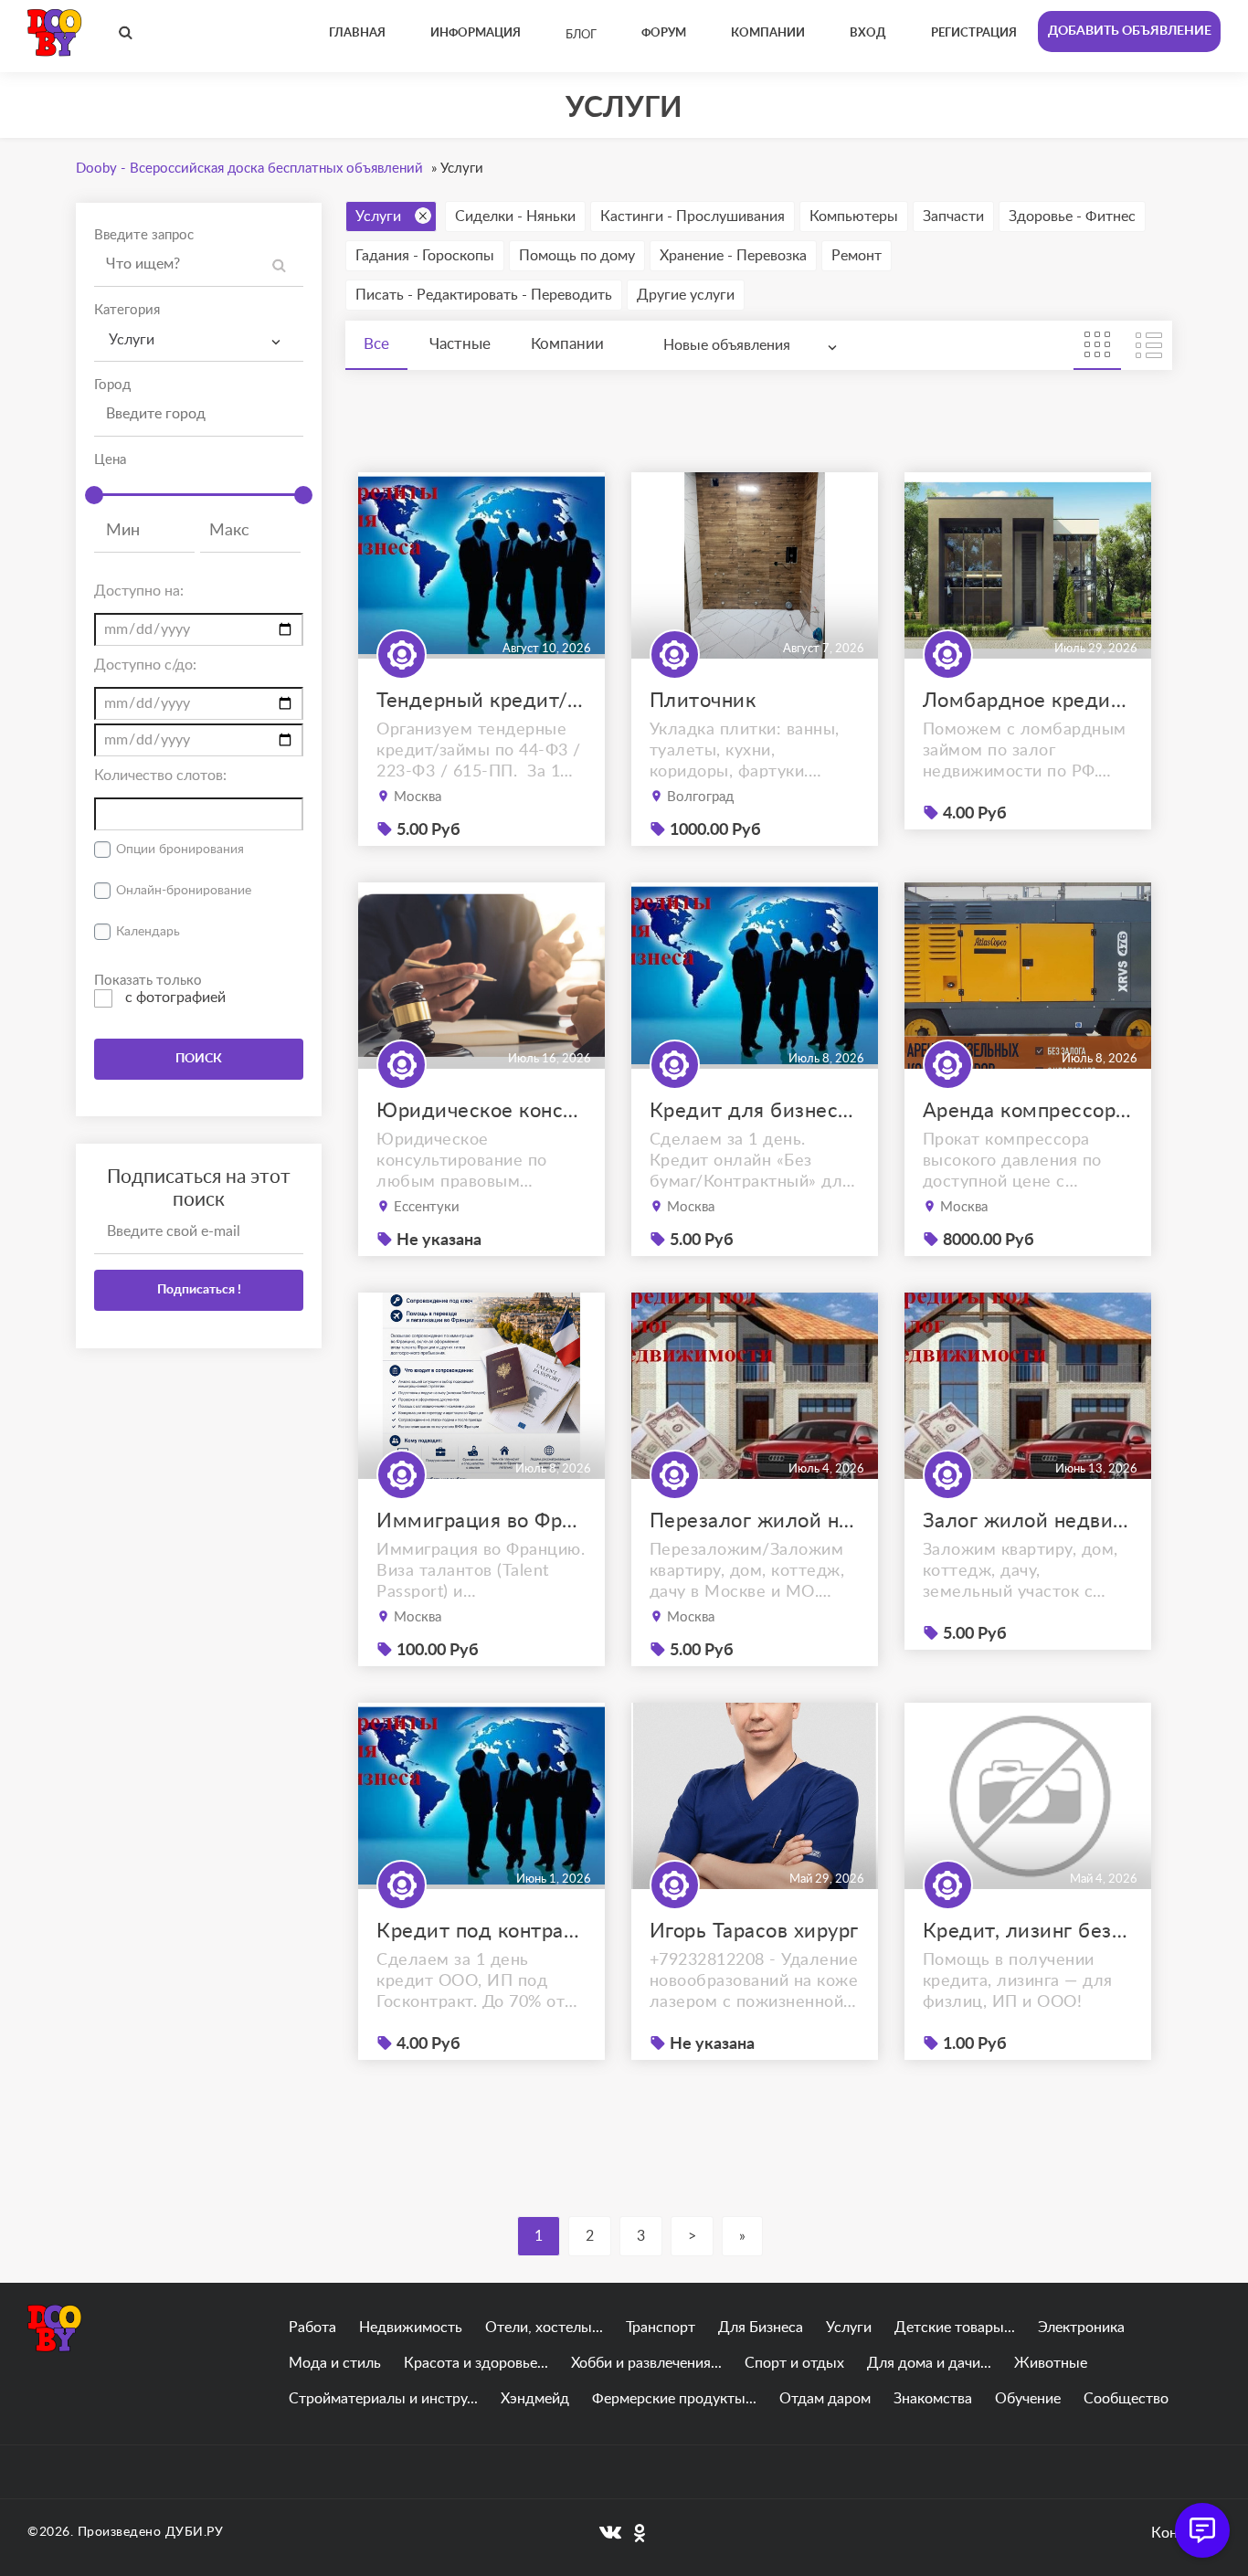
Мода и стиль (335, 2363)
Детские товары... (955, 2328)
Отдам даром (825, 2399)
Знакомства (933, 2399)
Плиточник (703, 701)
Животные (1051, 2363)
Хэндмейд (535, 2399)
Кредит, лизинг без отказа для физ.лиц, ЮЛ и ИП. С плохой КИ (1028, 1931)
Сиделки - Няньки (515, 216)
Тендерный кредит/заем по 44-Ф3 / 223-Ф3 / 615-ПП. (481, 701)
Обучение (1028, 2399)
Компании (567, 344)
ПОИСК (199, 1059)
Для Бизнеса (761, 2328)
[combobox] (199, 340)
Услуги (378, 216)
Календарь (148, 932)
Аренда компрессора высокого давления (1028, 1111)
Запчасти (953, 216)
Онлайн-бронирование (184, 891)
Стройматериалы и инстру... (383, 2399)
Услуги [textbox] (132, 340)
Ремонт (857, 256)
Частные (460, 344)
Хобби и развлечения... (646, 2363)
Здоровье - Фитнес (1072, 216)
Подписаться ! (199, 1290)
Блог (581, 35)
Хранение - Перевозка (733, 256)
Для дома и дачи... (929, 2363)
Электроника (1081, 2328)
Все (376, 344)
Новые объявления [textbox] (727, 345)
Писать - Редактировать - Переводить (484, 295)
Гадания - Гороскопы (425, 256)
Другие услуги (686, 295)
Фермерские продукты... (674, 2399)
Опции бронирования (180, 850)
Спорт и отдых (794, 2363)
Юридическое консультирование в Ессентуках (481, 1111)
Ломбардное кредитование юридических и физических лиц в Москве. (1028, 701)
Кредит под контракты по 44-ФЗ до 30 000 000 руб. (481, 1931)
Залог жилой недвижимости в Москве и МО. (1028, 1521)
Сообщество (1126, 2399)
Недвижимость (411, 2328)
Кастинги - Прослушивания (693, 216)
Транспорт (661, 2328)
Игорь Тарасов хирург (754, 1931)
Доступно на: (139, 591)
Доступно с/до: (145, 665)
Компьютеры (854, 216)
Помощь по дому (577, 256)
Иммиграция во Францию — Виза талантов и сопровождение (481, 1521)
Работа (312, 2328)
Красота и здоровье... (476, 2363)
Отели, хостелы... (544, 2328)
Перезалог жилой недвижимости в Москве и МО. (755, 1521)
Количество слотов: (160, 776)
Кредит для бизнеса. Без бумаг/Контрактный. (755, 1111)
